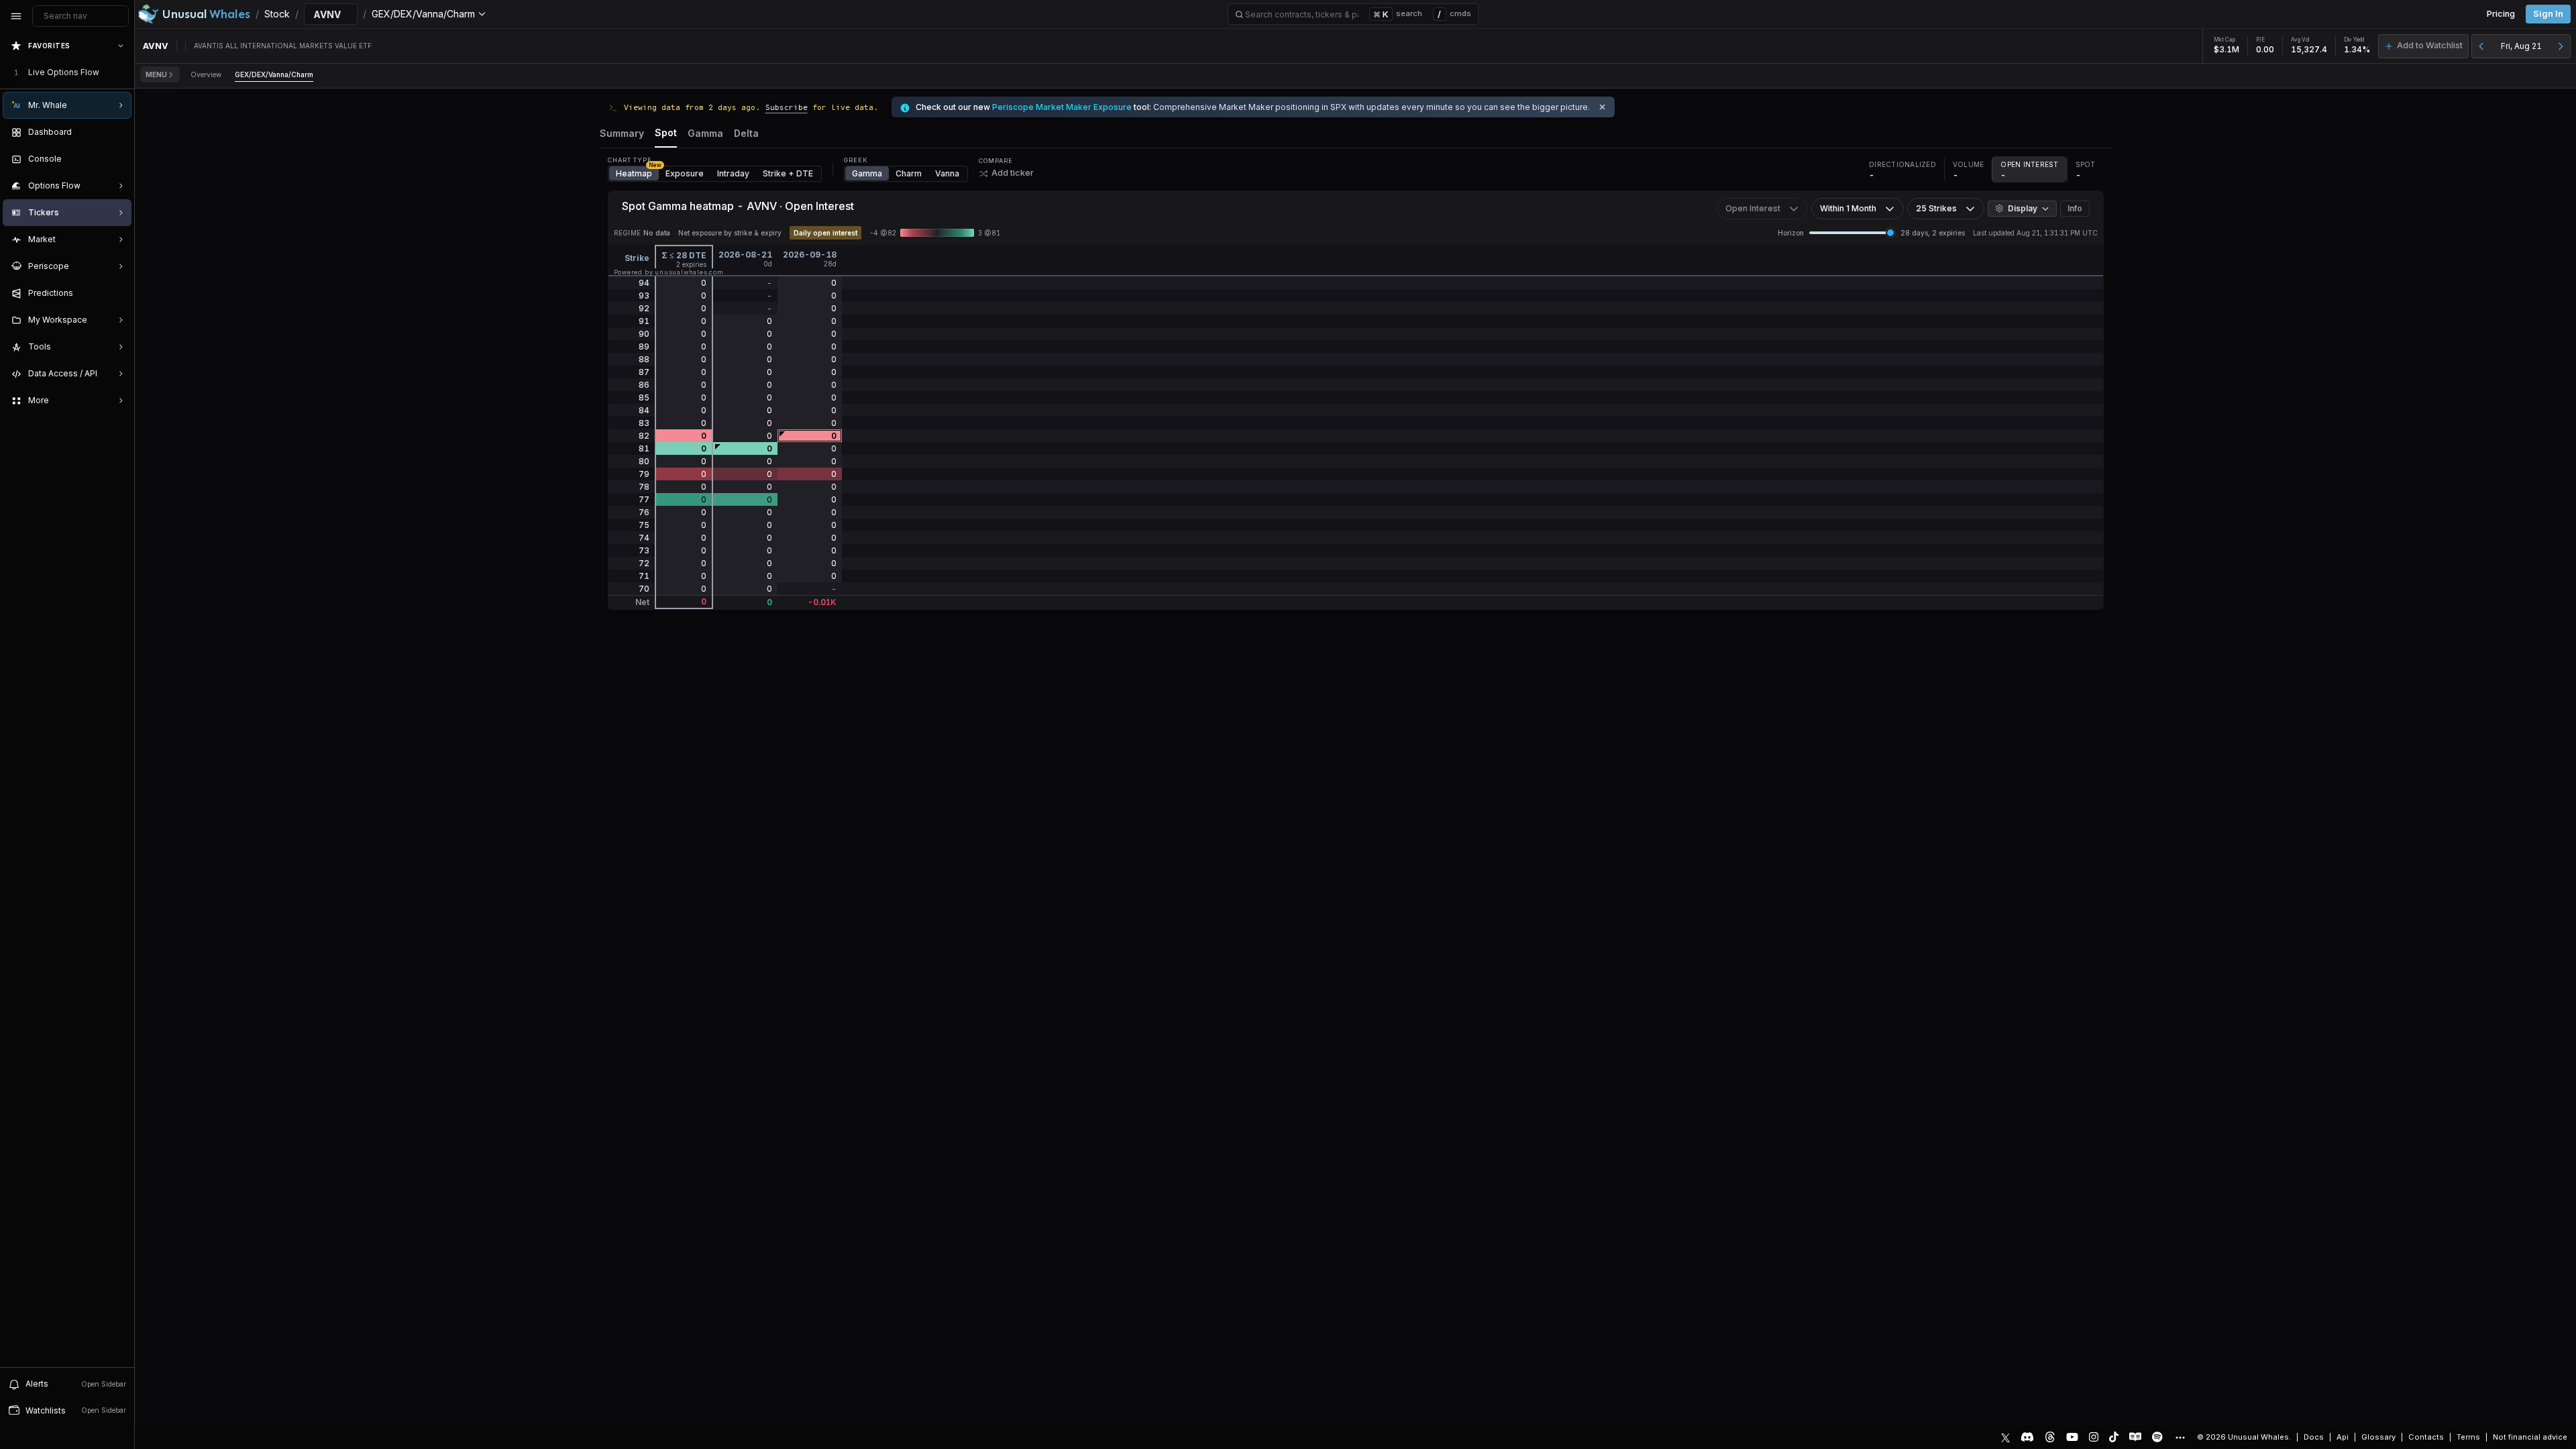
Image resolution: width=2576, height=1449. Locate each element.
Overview (206, 74)
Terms (2468, 1437)
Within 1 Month (1848, 208)
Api (2343, 1437)
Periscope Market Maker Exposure (1062, 107)
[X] (2005, 1437)
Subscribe (787, 107)
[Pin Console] (118, 159)
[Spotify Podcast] (2157, 1437)
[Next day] (2561, 46)
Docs (2314, 1437)
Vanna (947, 173)
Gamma (867, 173)
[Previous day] (2481, 46)
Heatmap (637, 172)
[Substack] (2135, 1437)
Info (2075, 208)
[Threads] (2050, 1437)
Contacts (2426, 1437)
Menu (156, 74)
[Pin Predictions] (118, 293)
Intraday (733, 173)
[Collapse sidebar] (16, 16)
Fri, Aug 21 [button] (2521, 46)
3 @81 (989, 233)
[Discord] (2027, 1437)
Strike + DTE (788, 173)
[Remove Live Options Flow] (122, 72)
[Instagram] (2094, 1437)
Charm (909, 173)
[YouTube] (2072, 1437)
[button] (2423, 46)
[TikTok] (2114, 1437)
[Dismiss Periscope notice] (1602, 107)
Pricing (2501, 14)
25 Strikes (1936, 208)
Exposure (685, 173)
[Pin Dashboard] (118, 132)
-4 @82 (883, 233)
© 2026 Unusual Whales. (2244, 1437)
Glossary (2378, 1437)
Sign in (2548, 14)
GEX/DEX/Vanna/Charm (274, 74)
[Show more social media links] (2180, 1438)
